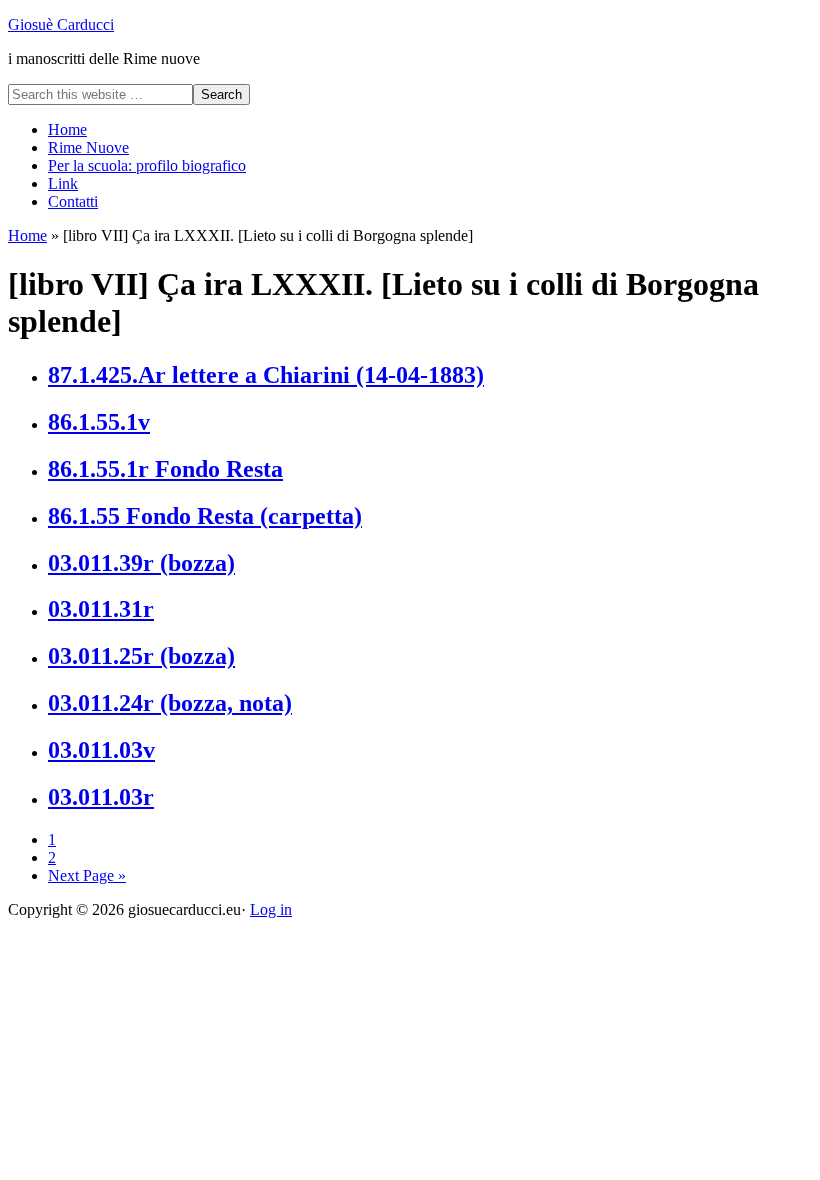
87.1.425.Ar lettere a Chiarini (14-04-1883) (266, 375)
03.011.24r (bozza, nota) (170, 703)
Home (27, 235)
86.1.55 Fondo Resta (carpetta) (205, 516)
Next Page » (87, 875)
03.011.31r (101, 609)
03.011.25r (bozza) (141, 656)
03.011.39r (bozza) (141, 563)
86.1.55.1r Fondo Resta (165, 469)
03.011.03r (101, 797)
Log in (271, 909)
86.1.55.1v (99, 422)
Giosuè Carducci (61, 24)
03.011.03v (101, 750)
